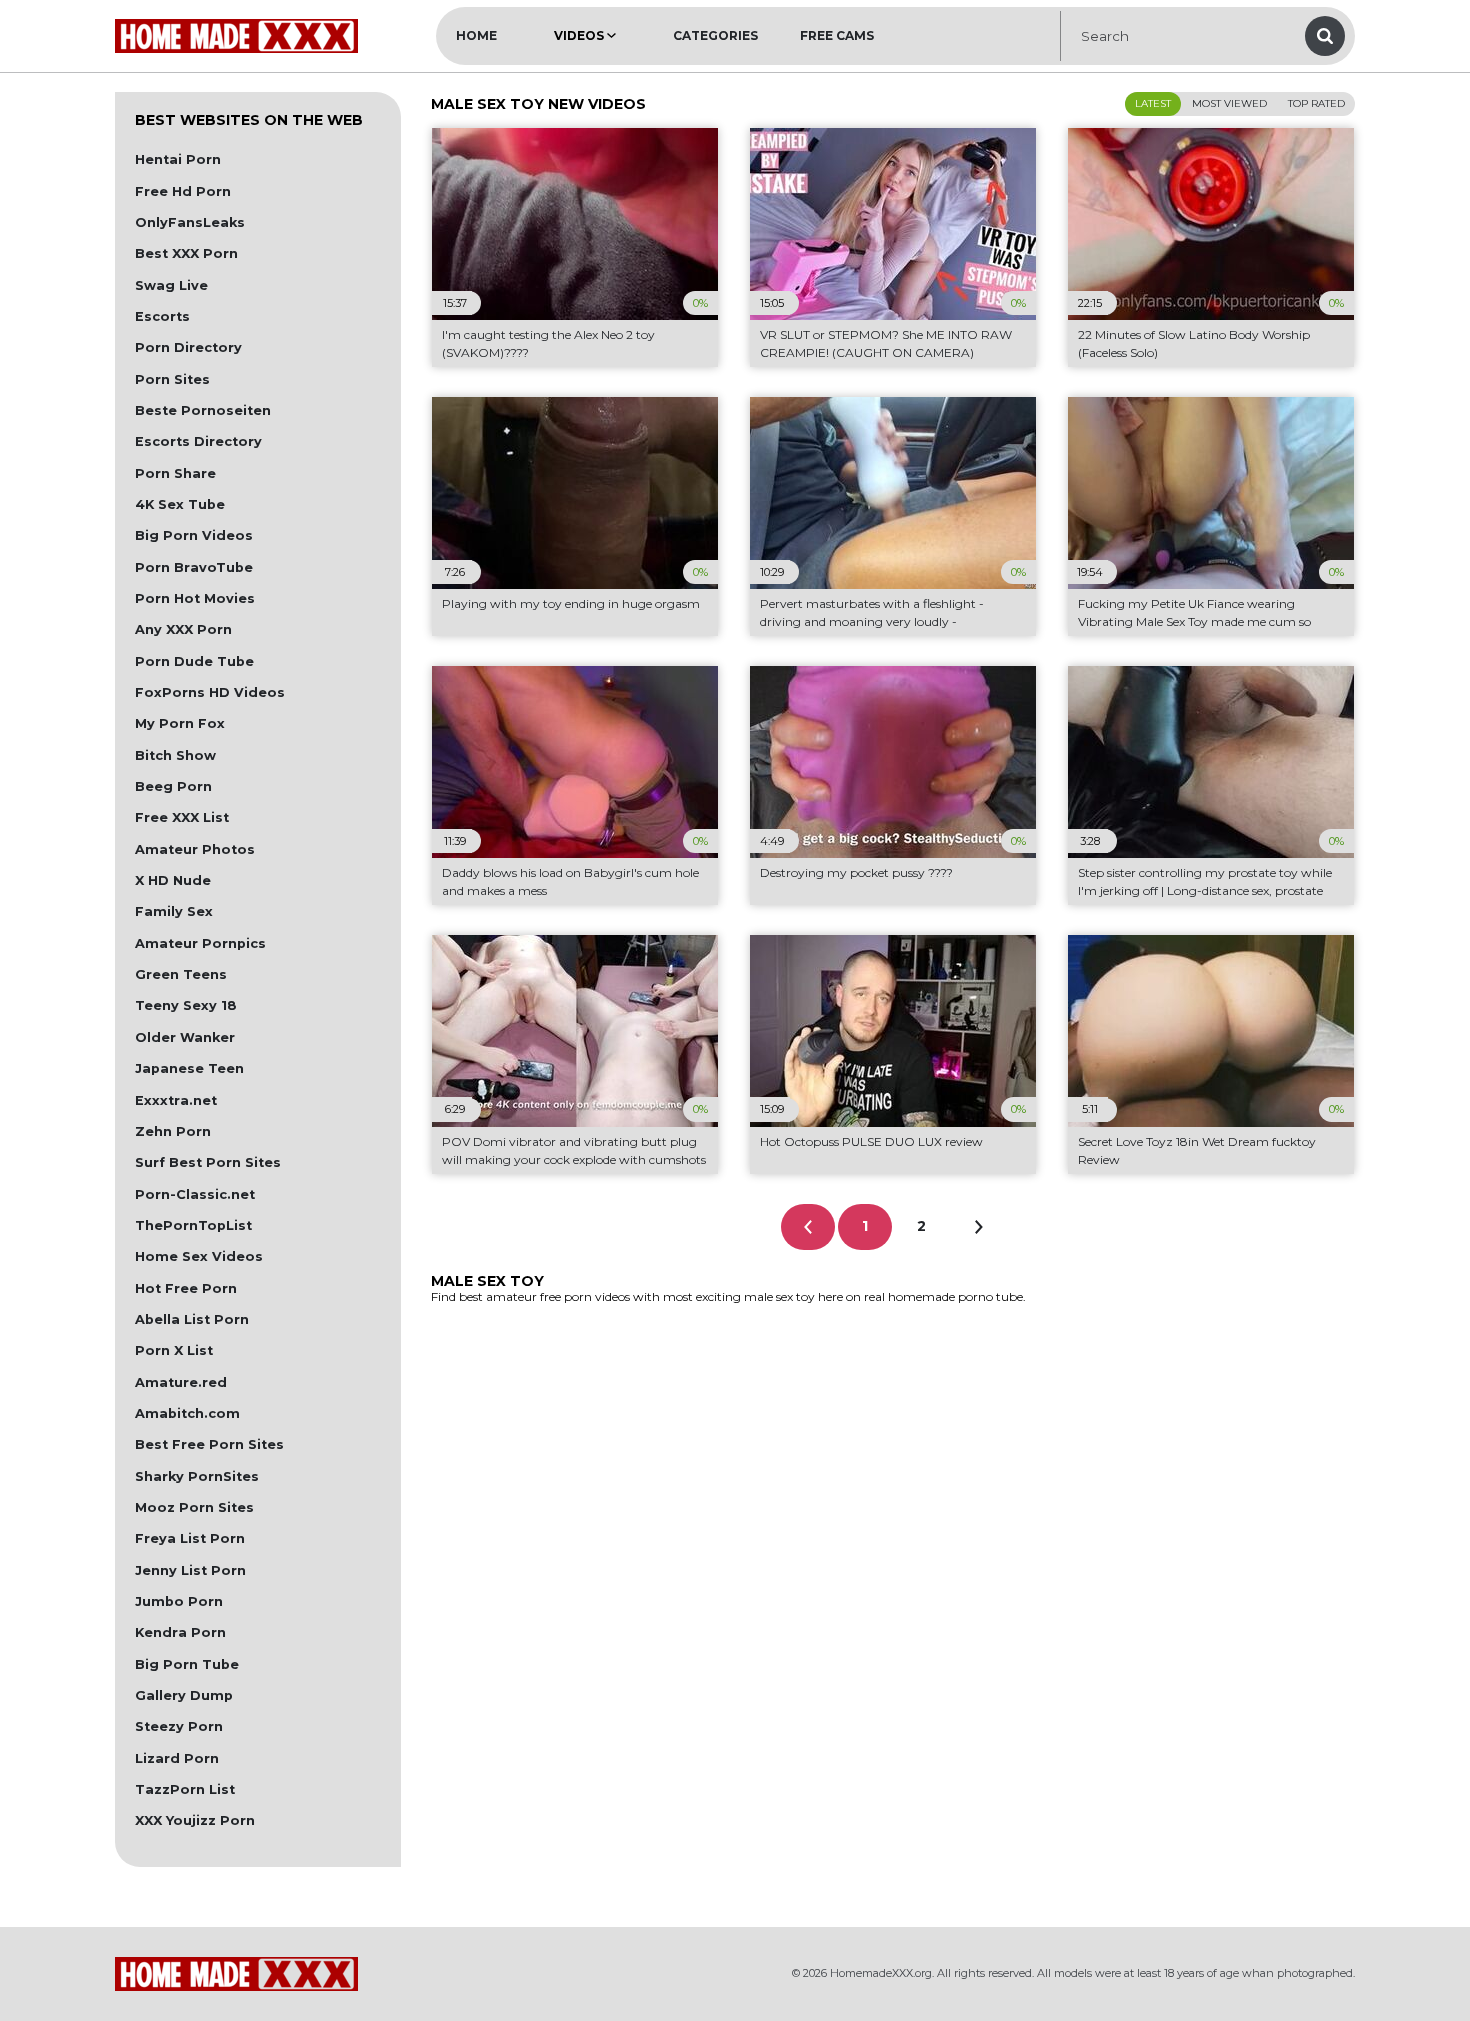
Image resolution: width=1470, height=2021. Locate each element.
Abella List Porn (192, 1319)
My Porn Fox (180, 723)
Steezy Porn (179, 1726)
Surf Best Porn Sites (208, 1162)
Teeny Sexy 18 (186, 1005)
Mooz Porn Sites (194, 1507)
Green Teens (181, 974)
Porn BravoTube (194, 567)
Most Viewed (1229, 103)
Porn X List (174, 1350)
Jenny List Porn (190, 1570)
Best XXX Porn (186, 253)
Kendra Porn (180, 1632)
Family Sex (174, 911)
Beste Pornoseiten (203, 410)
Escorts (162, 316)
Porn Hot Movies (195, 598)
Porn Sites (172, 379)
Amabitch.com (187, 1413)
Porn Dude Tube (194, 661)
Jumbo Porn (179, 1601)
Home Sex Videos (199, 1256)
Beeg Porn (173, 786)
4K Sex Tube (180, 504)
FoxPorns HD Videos (210, 692)
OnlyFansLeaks (190, 222)
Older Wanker (185, 1037)
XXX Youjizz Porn (195, 1820)
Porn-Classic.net (195, 1194)
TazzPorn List (185, 1789)
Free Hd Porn (183, 191)
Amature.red (181, 1382)
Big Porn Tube (187, 1664)
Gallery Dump (184, 1695)
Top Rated (1316, 103)
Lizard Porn (177, 1758)
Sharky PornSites (197, 1476)
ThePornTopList (193, 1225)
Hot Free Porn (186, 1288)
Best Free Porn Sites (209, 1444)
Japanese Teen (189, 1068)
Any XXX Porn (183, 629)
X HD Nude (173, 880)
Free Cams (837, 35)
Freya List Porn (190, 1538)
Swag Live (171, 285)
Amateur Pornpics (200, 943)
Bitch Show (175, 755)
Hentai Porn (178, 159)
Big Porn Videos (194, 535)
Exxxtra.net (176, 1100)
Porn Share (175, 473)
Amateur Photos (195, 849)
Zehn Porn (173, 1131)
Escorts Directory (198, 441)
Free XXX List (182, 817)
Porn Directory (188, 347)
